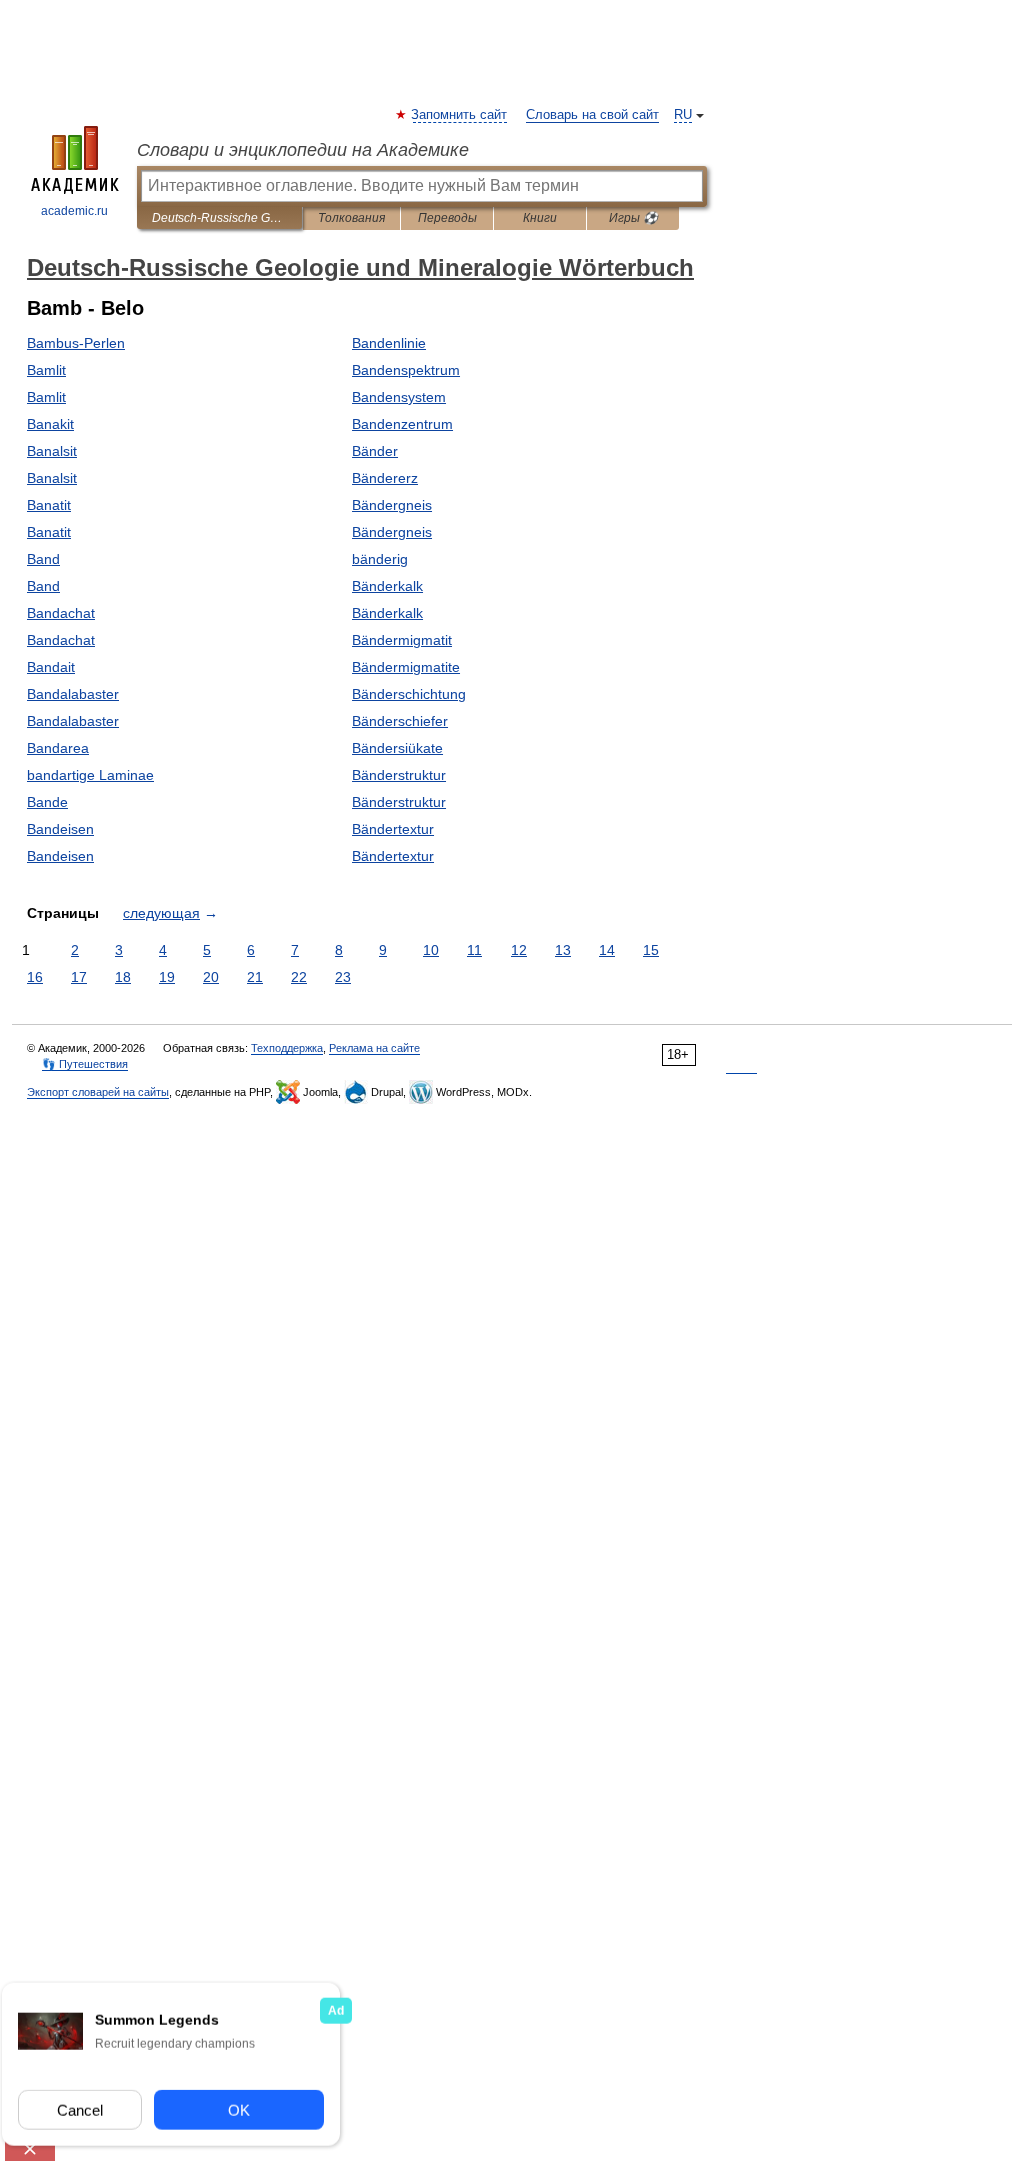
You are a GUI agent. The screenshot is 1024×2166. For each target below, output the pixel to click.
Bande (47, 802)
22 (299, 977)
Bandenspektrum (406, 370)
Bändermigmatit (402, 640)
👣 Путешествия (85, 1064)
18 (123, 977)
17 (79, 977)
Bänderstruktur (399, 775)
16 (35, 977)
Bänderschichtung (409, 694)
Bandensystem (399, 397)
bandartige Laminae (90, 775)
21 (255, 977)
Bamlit (46, 370)
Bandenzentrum (402, 424)
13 (563, 950)
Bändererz (385, 478)
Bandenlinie (389, 343)
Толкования (351, 218)
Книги (540, 218)
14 (607, 950)
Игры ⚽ (633, 218)
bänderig (380, 559)
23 (343, 977)
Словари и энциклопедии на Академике (303, 150)
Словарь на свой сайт (592, 115)
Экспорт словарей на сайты (98, 1092)
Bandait (51, 667)
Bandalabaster (73, 694)
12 (519, 950)
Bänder (375, 451)
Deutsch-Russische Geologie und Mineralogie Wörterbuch (219, 218)
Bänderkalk (387, 586)
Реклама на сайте (374, 1048)
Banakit (50, 424)
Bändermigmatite (406, 667)
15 (651, 950)
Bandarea (58, 748)
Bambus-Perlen (76, 343)
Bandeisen (60, 829)
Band (43, 559)
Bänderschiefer (400, 721)
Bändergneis (392, 505)
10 (431, 950)
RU (683, 115)
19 (167, 977)
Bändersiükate (397, 748)
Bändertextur (393, 829)
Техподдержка (287, 1048)
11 (474, 950)
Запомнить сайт (460, 115)
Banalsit (52, 451)
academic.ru (74, 211)
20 (211, 977)
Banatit (49, 505)
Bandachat (61, 613)
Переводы (447, 218)
